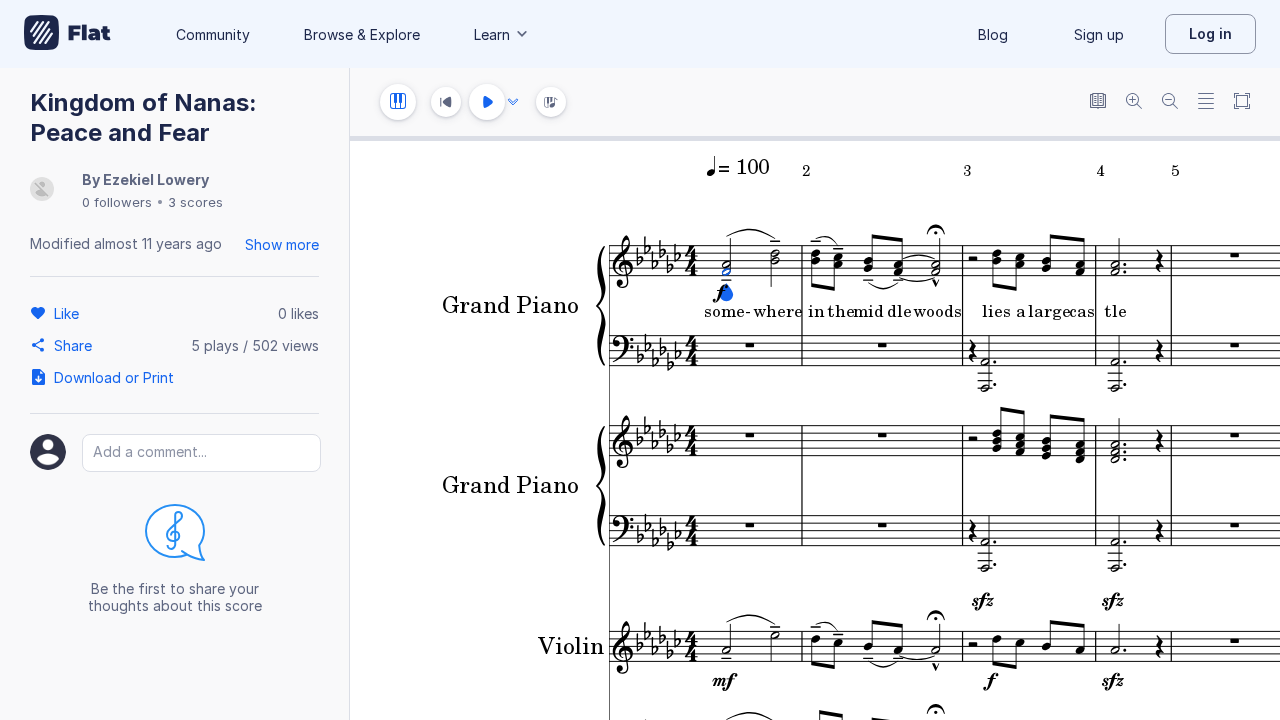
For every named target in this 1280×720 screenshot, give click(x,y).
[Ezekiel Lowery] (42, 190)
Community (213, 34)
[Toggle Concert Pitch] (1098, 102)
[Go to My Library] (67, 34)
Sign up (1099, 34)
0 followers (117, 202)
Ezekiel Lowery (156, 179)
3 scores (195, 202)
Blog (993, 34)
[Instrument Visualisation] (551, 102)
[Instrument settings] (398, 102)
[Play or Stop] (487, 102)
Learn (492, 34)
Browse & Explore (362, 34)
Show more (282, 244)
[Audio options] (513, 102)
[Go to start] (446, 102)
